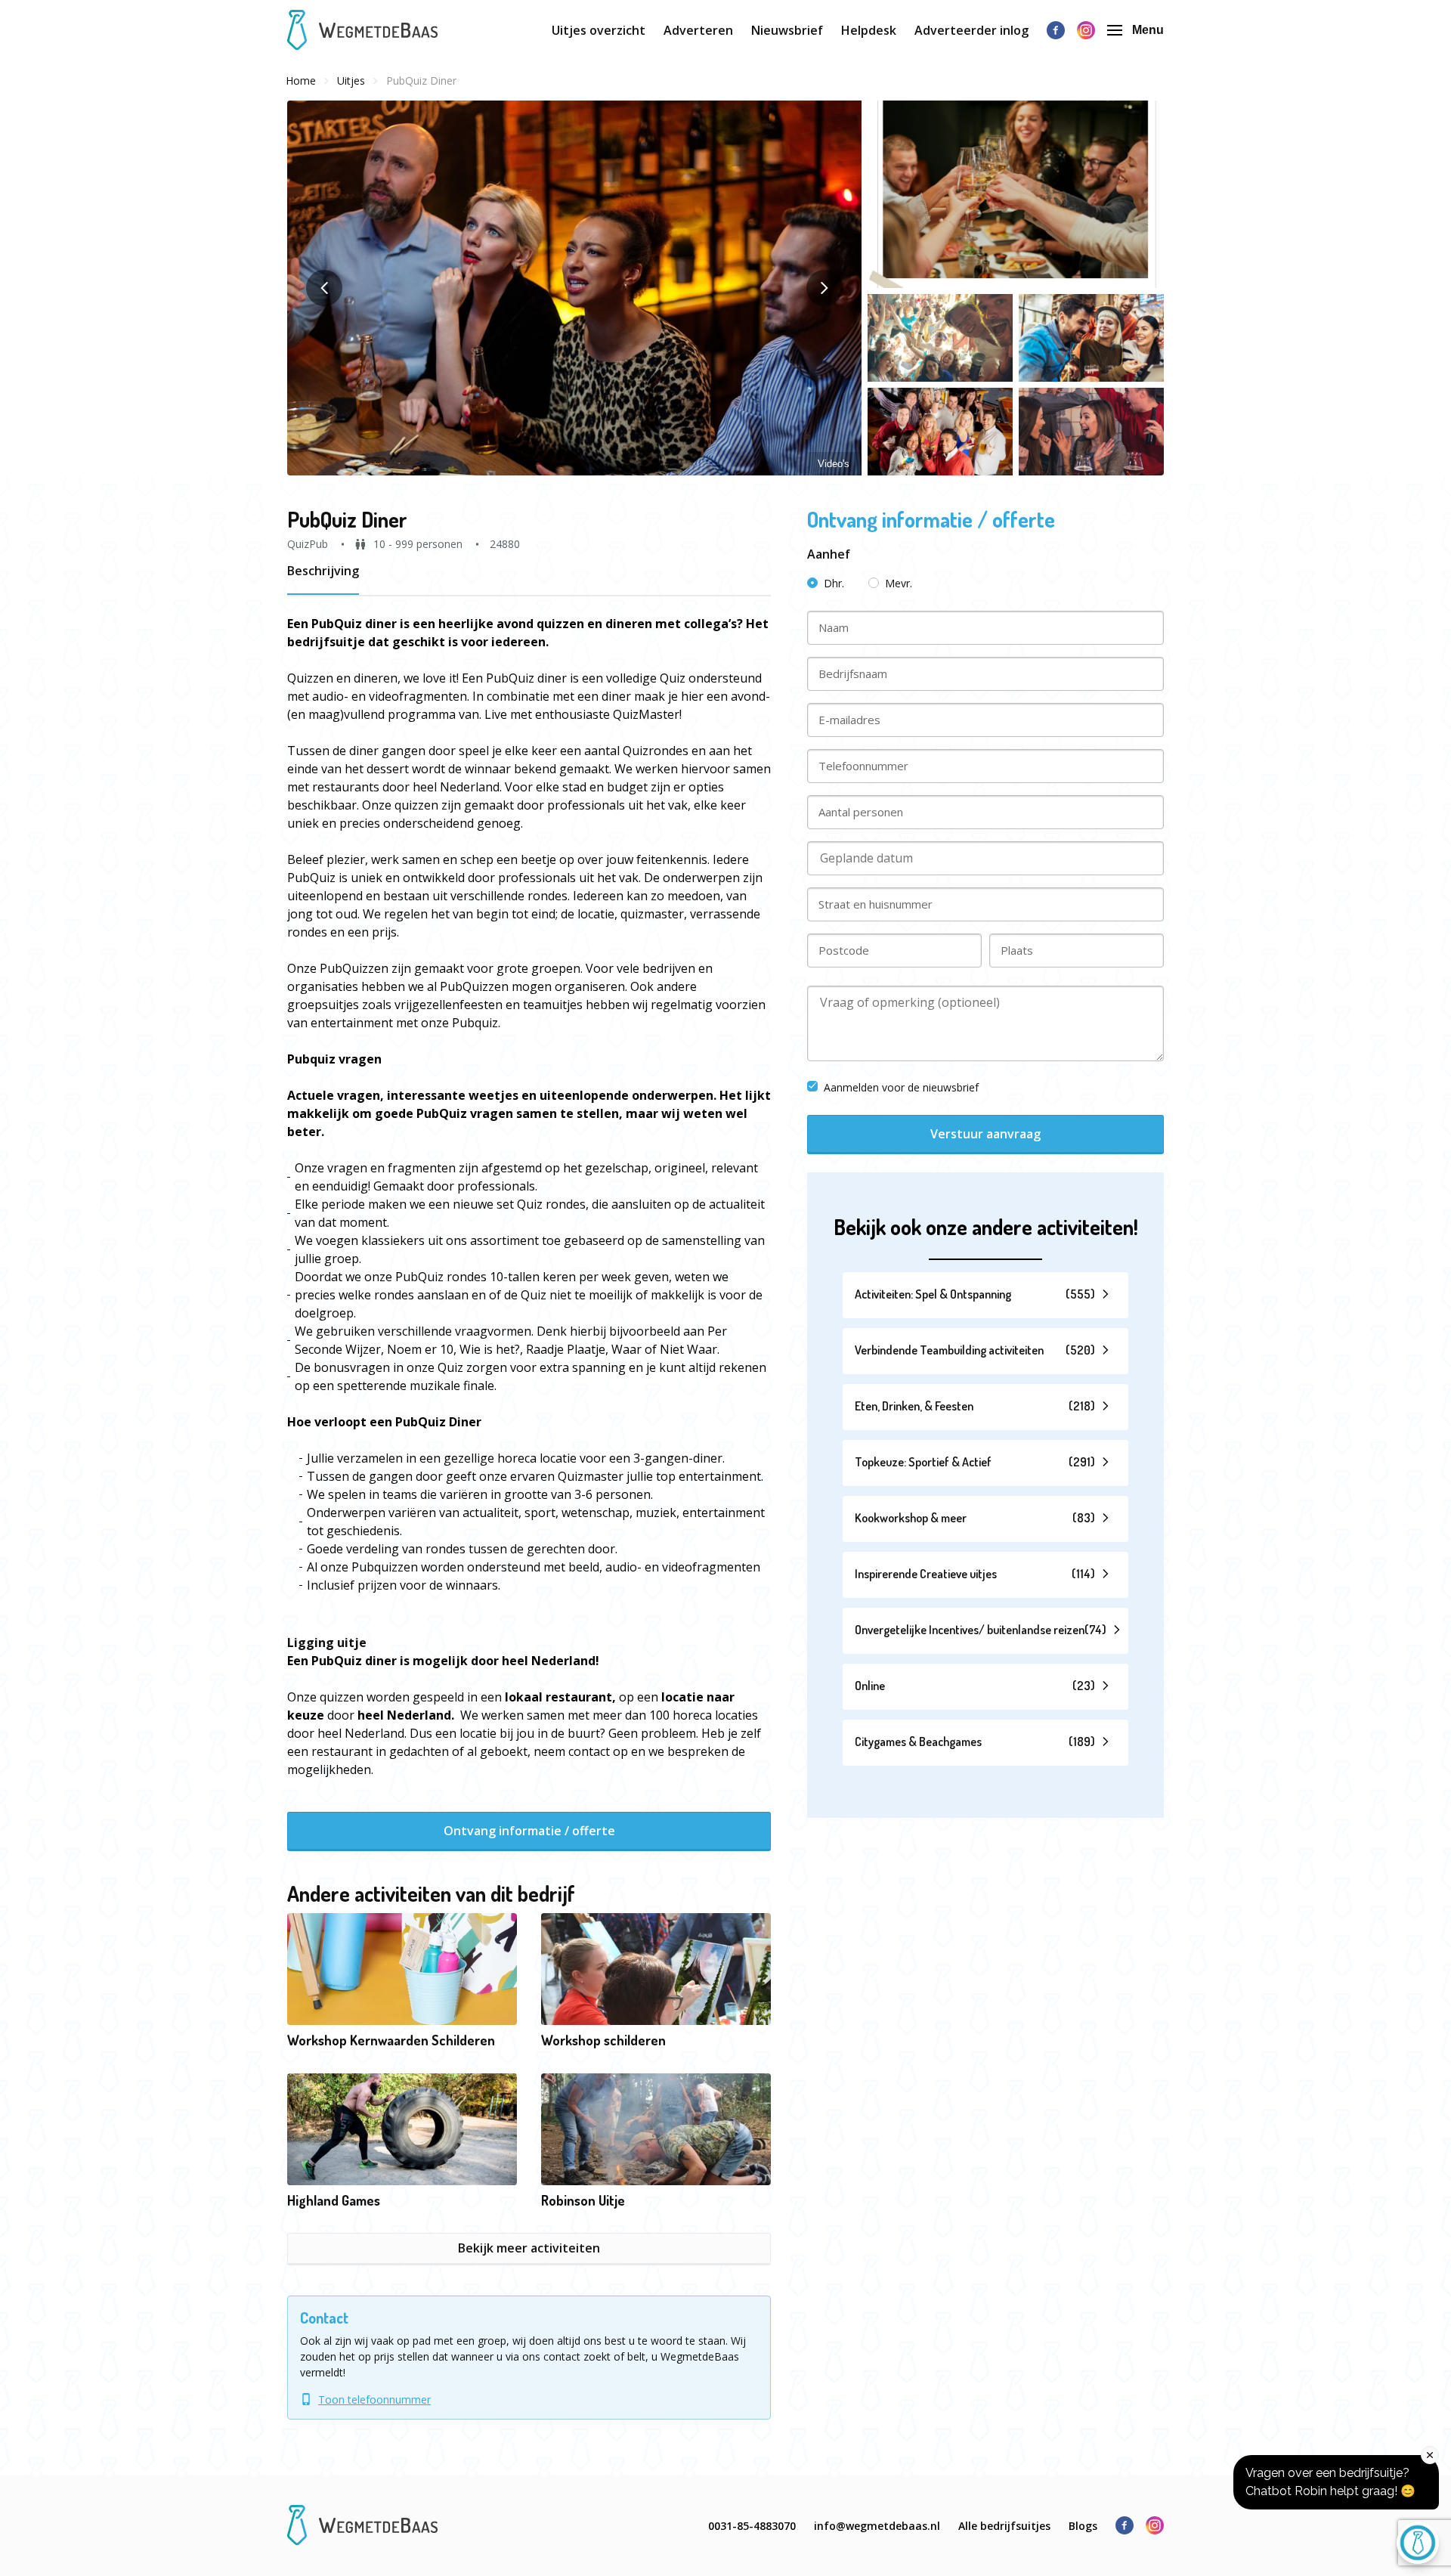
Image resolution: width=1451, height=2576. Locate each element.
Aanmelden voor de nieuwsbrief (901, 1087)
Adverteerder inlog (971, 30)
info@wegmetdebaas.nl (877, 2526)
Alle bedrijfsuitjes (1004, 2526)
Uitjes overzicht (599, 30)
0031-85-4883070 (752, 2526)
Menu (1148, 30)
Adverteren (698, 30)
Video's (834, 464)
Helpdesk (869, 30)
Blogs (1083, 2526)
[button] (574, 288)
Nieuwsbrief (787, 30)
